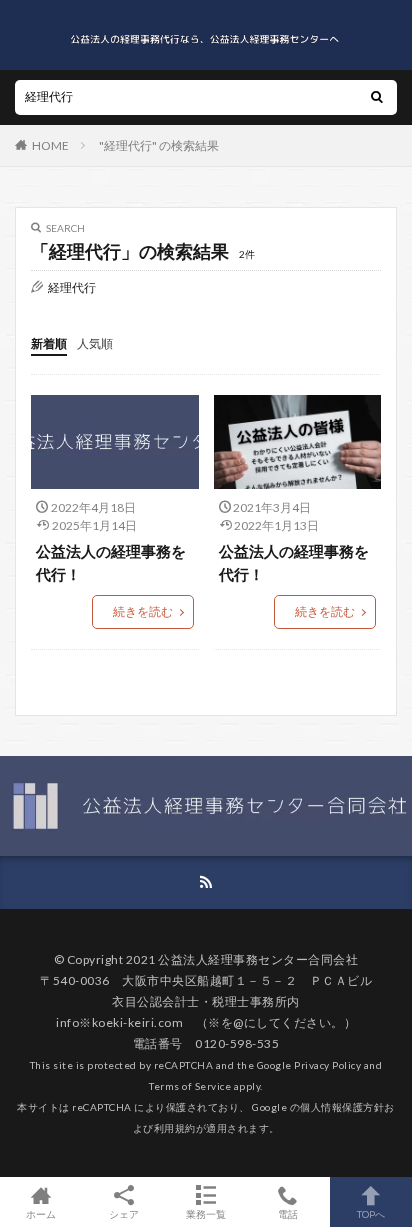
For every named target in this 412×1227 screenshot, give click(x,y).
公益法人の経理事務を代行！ (111, 562)
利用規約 (175, 1128)
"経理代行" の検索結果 (159, 145)
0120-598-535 (237, 1043)
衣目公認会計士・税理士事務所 (199, 1001)
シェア (124, 1214)
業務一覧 (206, 1213)
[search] (377, 97)
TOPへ (371, 1213)
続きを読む (143, 611)
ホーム (41, 1213)
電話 (288, 1213)
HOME (50, 145)
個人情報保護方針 (342, 1107)
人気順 (95, 343)
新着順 (49, 343)
